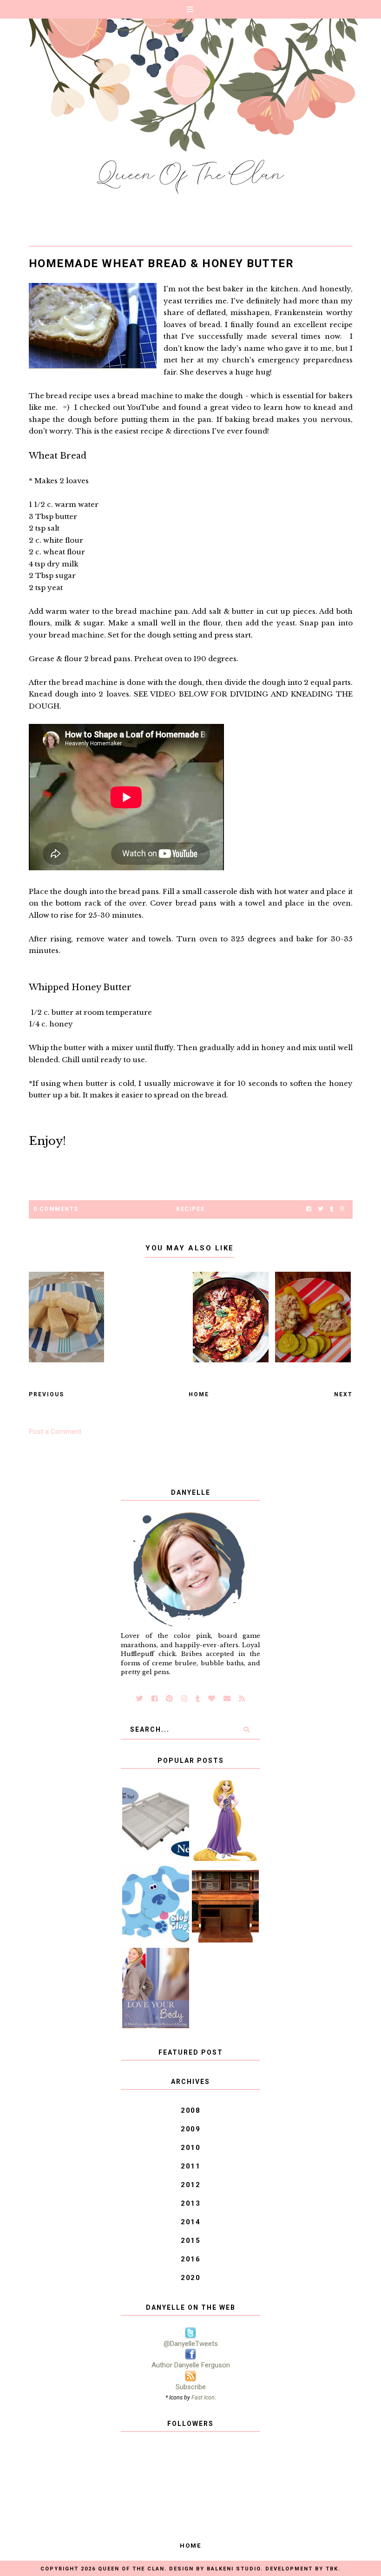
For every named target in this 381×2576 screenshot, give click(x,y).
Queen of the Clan (131, 2569)
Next (343, 1394)
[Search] (246, 1729)
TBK (332, 2569)
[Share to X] (321, 1209)
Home (199, 1394)
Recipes (190, 1209)
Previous (46, 1394)
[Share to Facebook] (309, 1209)
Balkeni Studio (234, 2569)
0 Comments (56, 1209)
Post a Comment (55, 1432)
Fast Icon (203, 2397)
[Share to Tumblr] (332, 1209)
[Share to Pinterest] (342, 1209)
